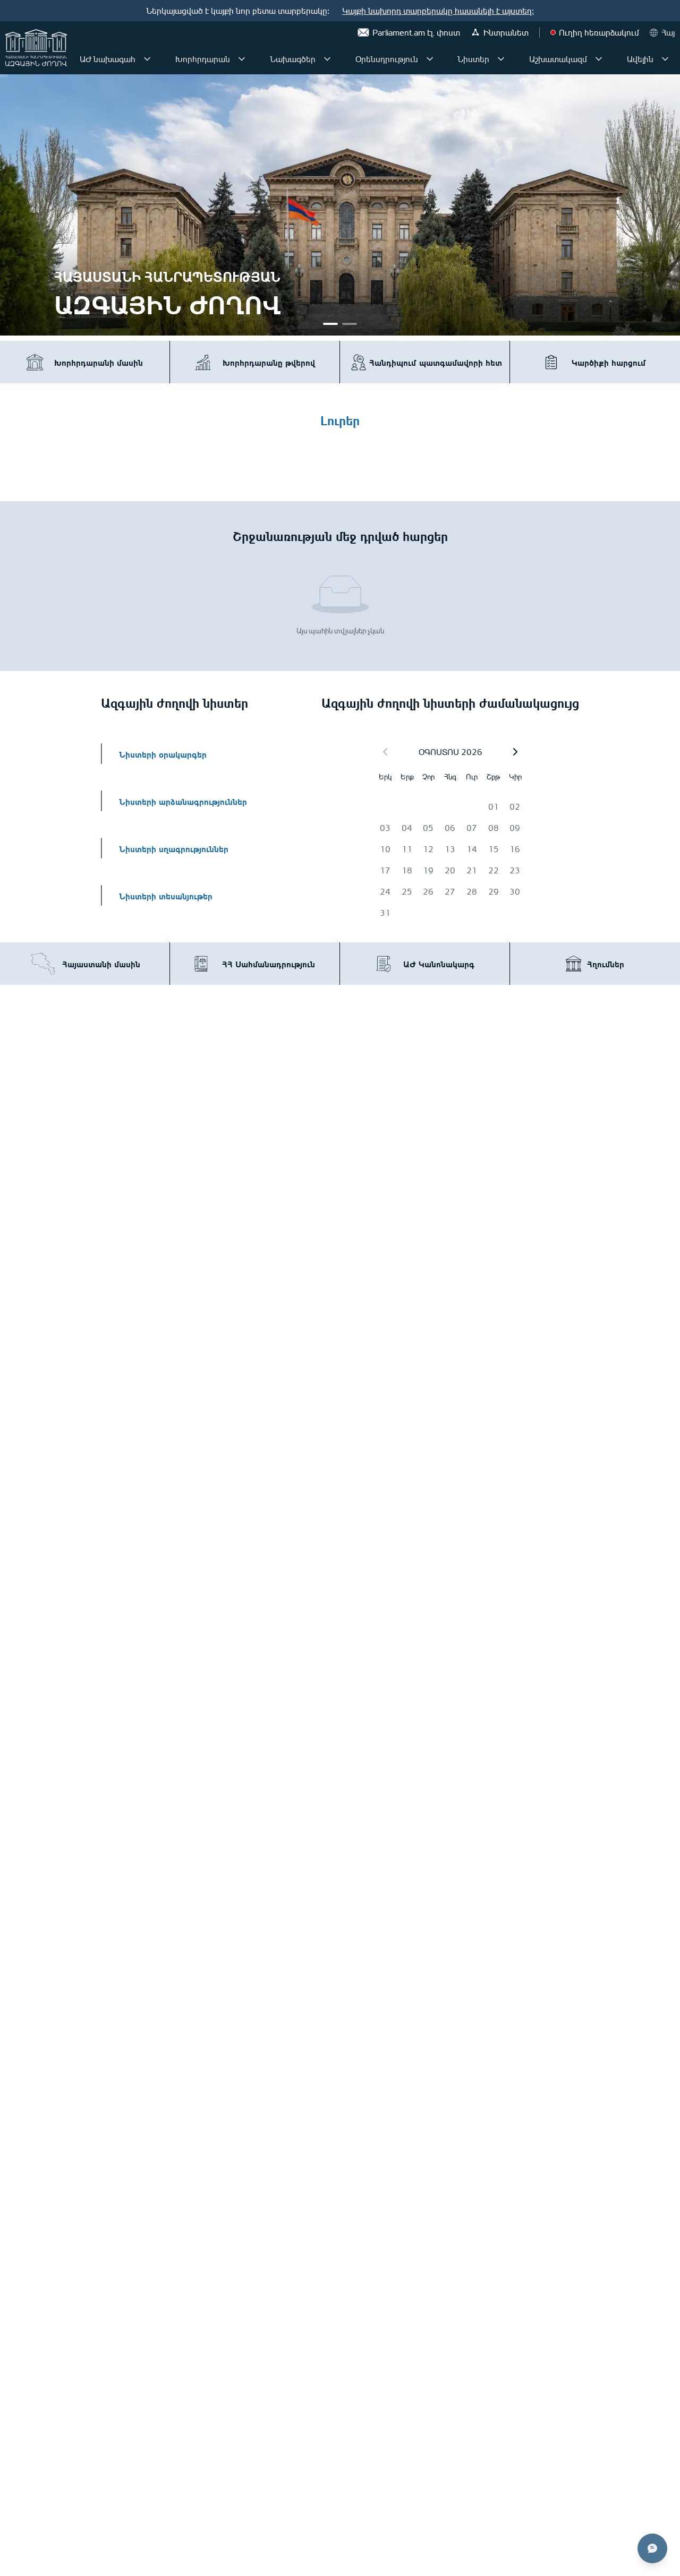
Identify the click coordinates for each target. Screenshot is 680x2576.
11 (407, 849)
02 (515, 806)
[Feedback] (652, 2548)
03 (385, 828)
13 (450, 849)
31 (385, 913)
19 (428, 870)
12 (428, 849)
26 (428, 891)
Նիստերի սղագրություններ (174, 848)
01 (494, 806)
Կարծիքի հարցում (609, 362)
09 (515, 828)
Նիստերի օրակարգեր (163, 754)
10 (385, 849)
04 (407, 828)
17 (385, 870)
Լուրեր (340, 419)
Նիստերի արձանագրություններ (183, 801)
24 (385, 891)
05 (428, 828)
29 (494, 891)
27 (450, 891)
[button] (515, 752)
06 (450, 828)
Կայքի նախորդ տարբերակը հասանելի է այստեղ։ (438, 11)
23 (515, 870)
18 (407, 870)
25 (407, 891)
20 (450, 870)
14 (472, 849)
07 (472, 828)
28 (472, 891)
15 (494, 849)
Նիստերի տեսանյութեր (166, 895)
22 (494, 870)
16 (515, 849)
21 (472, 870)
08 (494, 828)
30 (515, 891)
